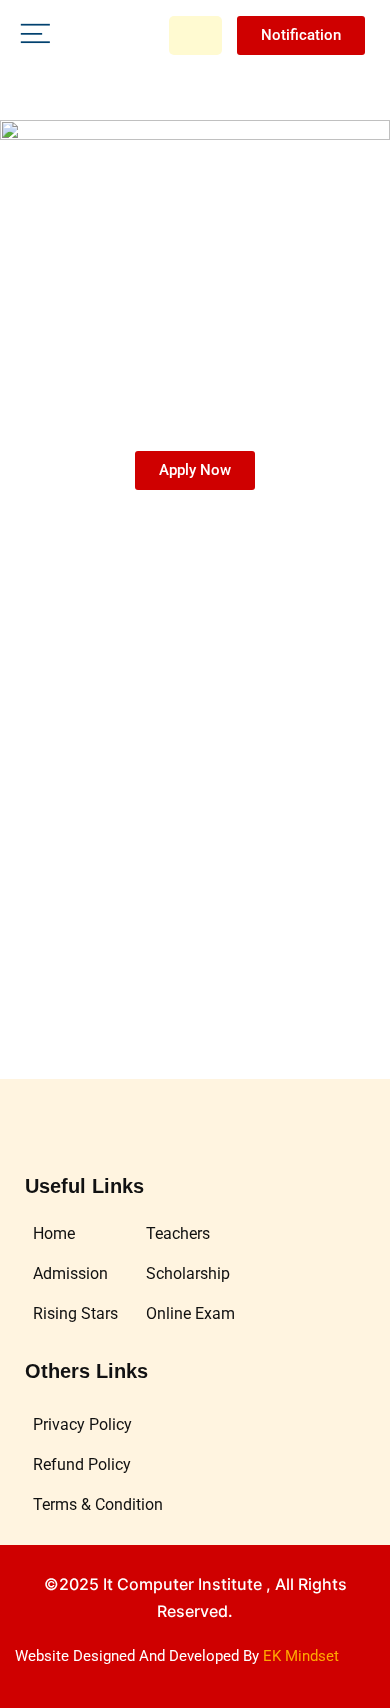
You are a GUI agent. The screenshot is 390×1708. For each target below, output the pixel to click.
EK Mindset (301, 1656)
